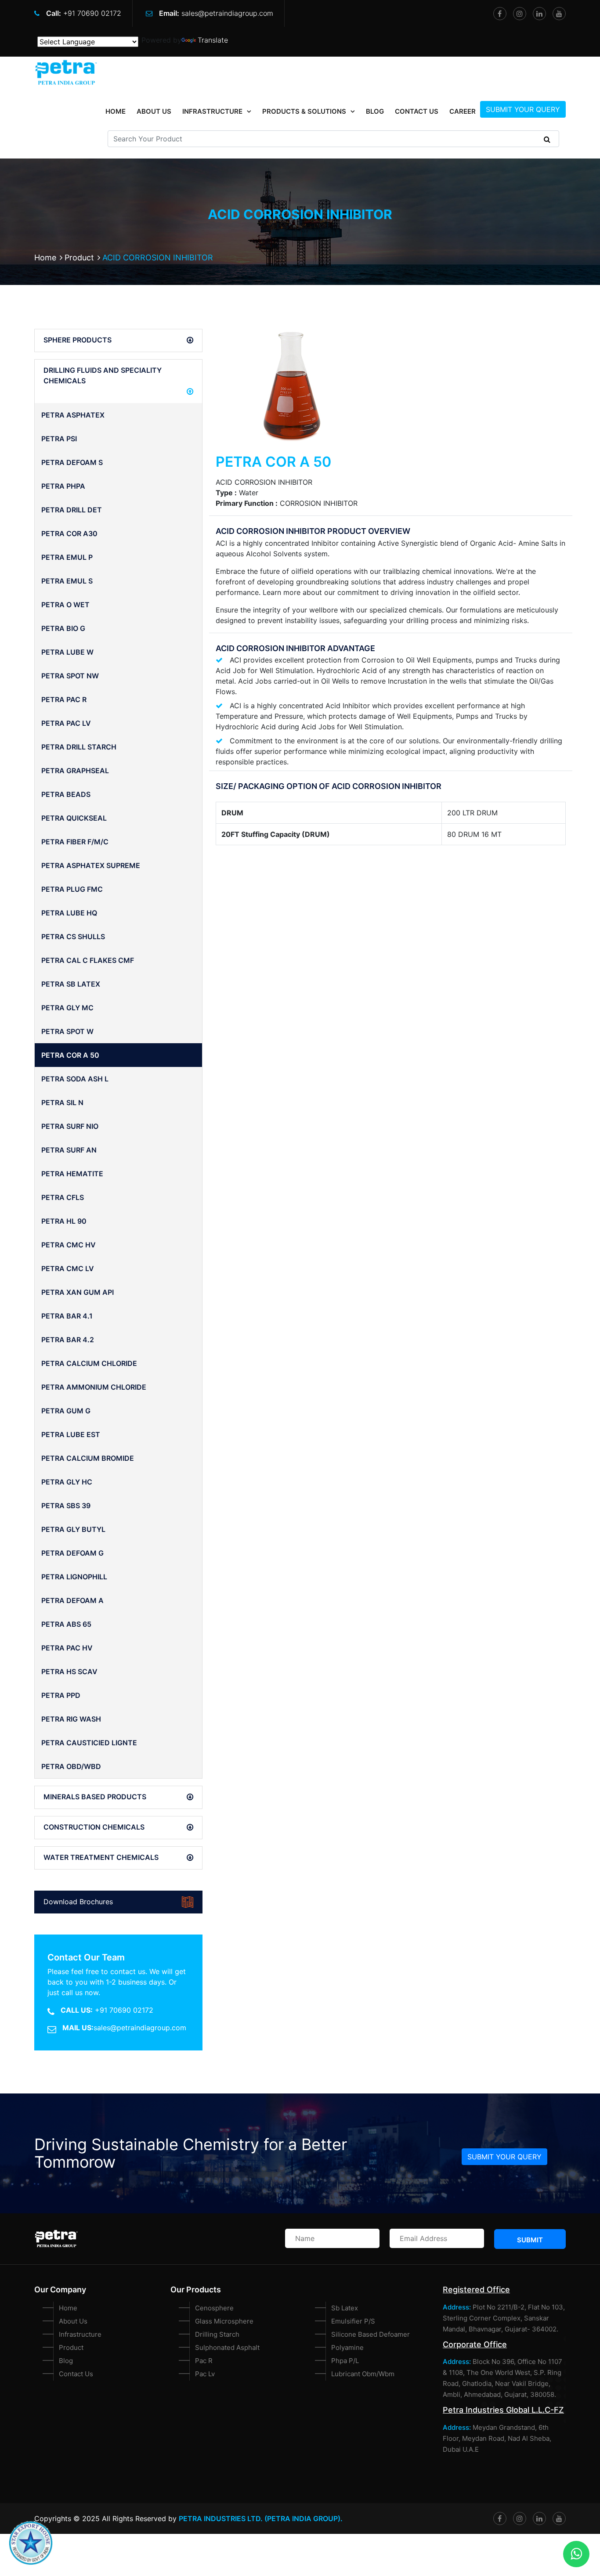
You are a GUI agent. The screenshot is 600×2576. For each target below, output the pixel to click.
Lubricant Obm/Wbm (363, 2374)
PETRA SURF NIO (70, 1126)
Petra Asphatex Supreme (91, 865)
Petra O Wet (65, 605)
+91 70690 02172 (92, 13)
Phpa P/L (345, 2361)
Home (45, 258)
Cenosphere (214, 2308)
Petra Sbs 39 (66, 1506)
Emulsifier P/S (353, 2321)
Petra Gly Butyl (73, 1529)
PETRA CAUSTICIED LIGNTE (89, 1743)
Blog (375, 111)
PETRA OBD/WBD (71, 1766)
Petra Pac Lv (66, 723)
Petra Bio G (63, 628)
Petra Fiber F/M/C (75, 842)
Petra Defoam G (72, 1553)
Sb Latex (345, 2308)
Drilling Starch (217, 2334)
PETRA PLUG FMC (72, 889)
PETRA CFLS (63, 1197)
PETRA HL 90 (64, 1221)
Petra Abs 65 (66, 1624)
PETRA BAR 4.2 (68, 1340)
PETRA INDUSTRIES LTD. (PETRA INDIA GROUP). (261, 2518)
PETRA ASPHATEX (73, 415)
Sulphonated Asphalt (227, 2347)
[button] (118, 340)
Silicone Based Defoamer (370, 2334)
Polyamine (347, 2347)
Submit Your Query (523, 109)
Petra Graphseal (75, 771)
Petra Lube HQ (69, 913)
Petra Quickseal (74, 818)
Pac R (204, 2361)
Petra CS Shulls (73, 937)
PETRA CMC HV (69, 1245)
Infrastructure (212, 111)
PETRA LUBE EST (71, 1434)
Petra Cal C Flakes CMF (88, 960)
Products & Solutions (304, 111)
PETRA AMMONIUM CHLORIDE (94, 1387)
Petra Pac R (64, 699)
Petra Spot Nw (70, 676)
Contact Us (417, 111)
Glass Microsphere (224, 2321)
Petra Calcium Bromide (88, 1458)
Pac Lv (205, 2374)
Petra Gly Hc (67, 1482)
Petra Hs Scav (69, 1672)
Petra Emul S (67, 581)
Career (463, 111)
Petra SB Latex (71, 984)
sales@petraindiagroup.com (227, 13)
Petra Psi (59, 439)
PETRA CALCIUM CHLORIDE (89, 1363)
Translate (213, 40)
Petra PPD (61, 1695)
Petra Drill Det (72, 510)
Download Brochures (78, 1902)
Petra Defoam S (72, 462)
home (116, 111)
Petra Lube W (67, 652)
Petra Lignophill (74, 1577)
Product (79, 258)
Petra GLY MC (67, 1008)
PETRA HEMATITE (72, 1174)
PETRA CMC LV (68, 1268)
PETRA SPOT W (67, 1031)
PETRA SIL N (62, 1102)
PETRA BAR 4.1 (67, 1316)
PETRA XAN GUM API (78, 1292)
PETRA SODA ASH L (75, 1079)
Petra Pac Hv (67, 1648)
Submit (530, 2240)
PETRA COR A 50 (70, 1055)
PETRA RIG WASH (71, 1719)
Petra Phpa (63, 486)
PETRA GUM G (66, 1411)
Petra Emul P (67, 557)
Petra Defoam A (72, 1600)
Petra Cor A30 (69, 533)
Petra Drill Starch (79, 747)
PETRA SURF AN (69, 1150)
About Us (154, 111)
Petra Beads (66, 794)
